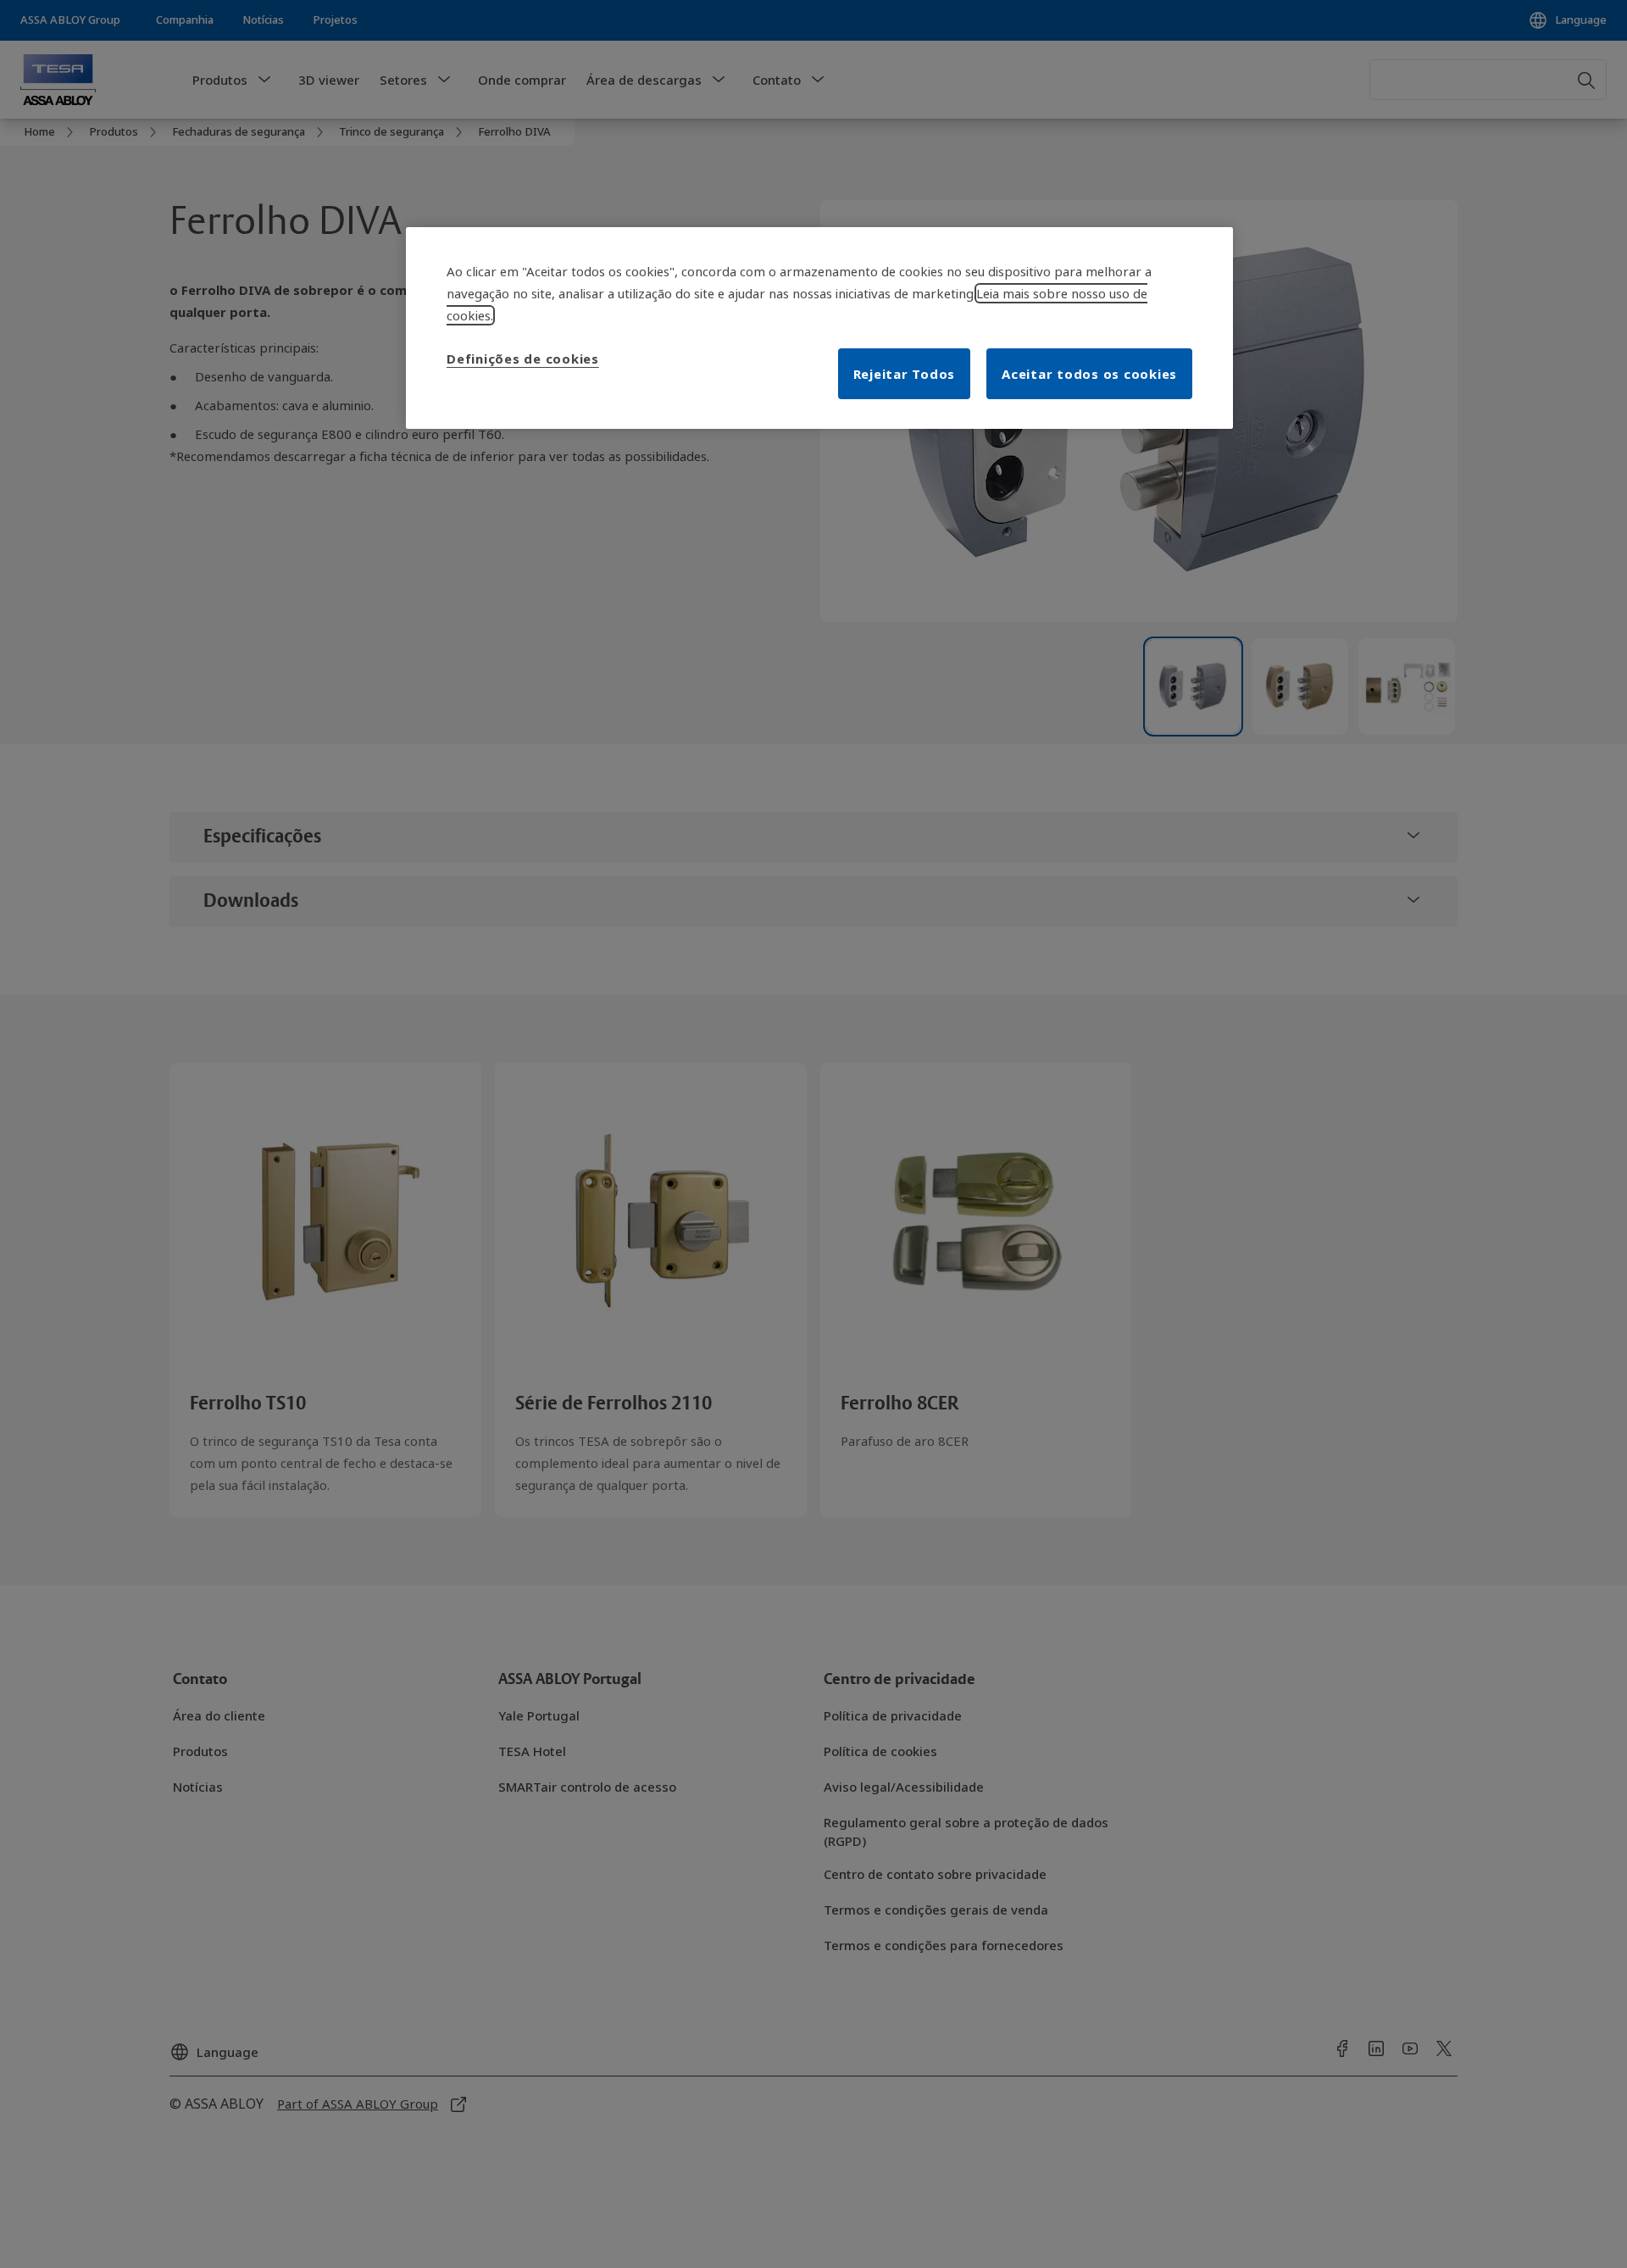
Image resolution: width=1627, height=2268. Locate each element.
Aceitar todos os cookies (1089, 374)
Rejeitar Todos (905, 374)
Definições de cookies (523, 359)
